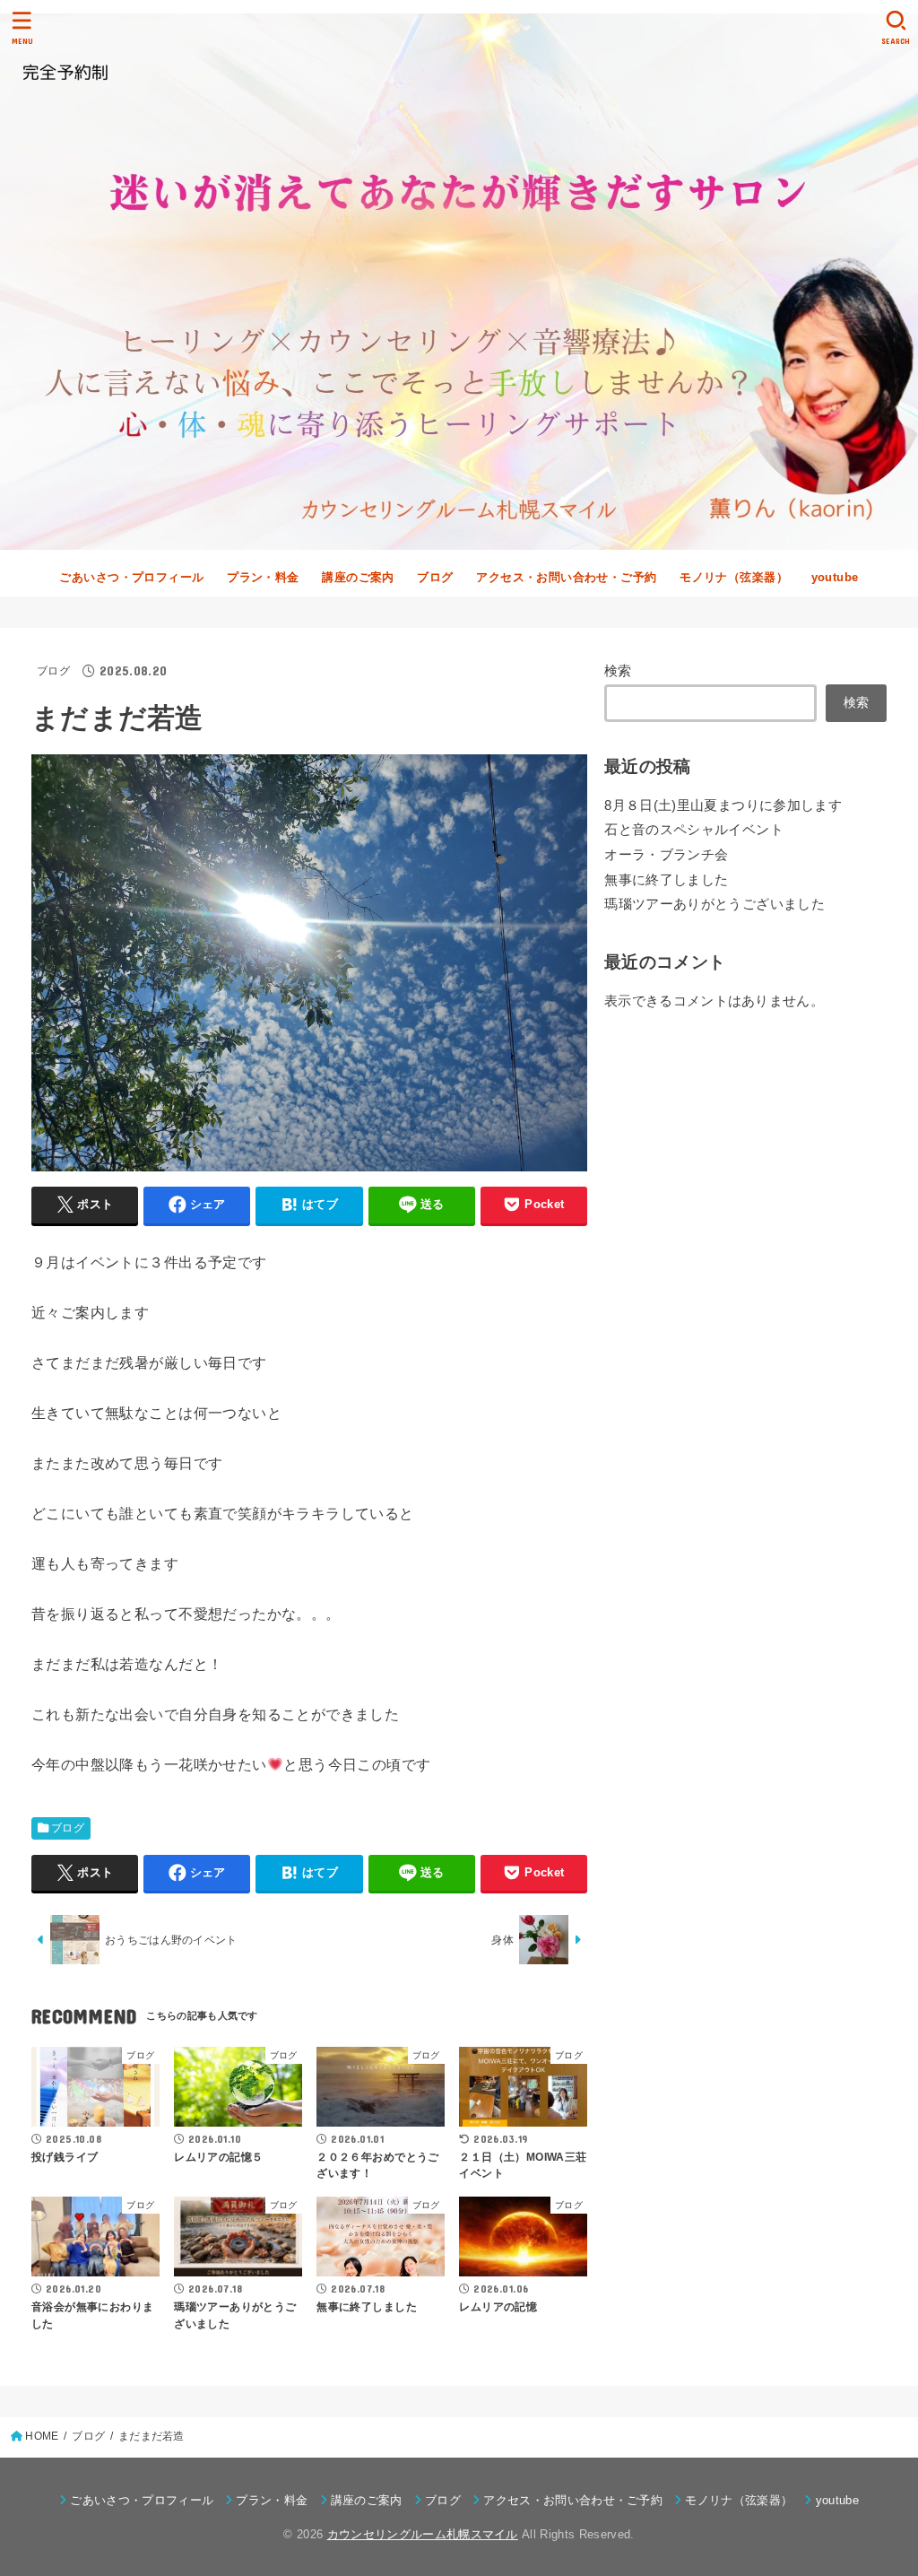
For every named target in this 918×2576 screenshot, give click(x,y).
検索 (618, 671)
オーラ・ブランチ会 (666, 855)
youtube (835, 577)
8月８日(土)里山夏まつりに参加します (723, 805)
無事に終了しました (666, 880)
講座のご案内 (358, 577)
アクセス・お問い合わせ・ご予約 (566, 577)
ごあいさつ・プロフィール (131, 577)
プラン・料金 (263, 577)
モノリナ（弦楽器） (734, 577)
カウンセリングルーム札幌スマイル (423, 2534)
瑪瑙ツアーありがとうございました (714, 904)
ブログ (435, 577)
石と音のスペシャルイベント (694, 830)
